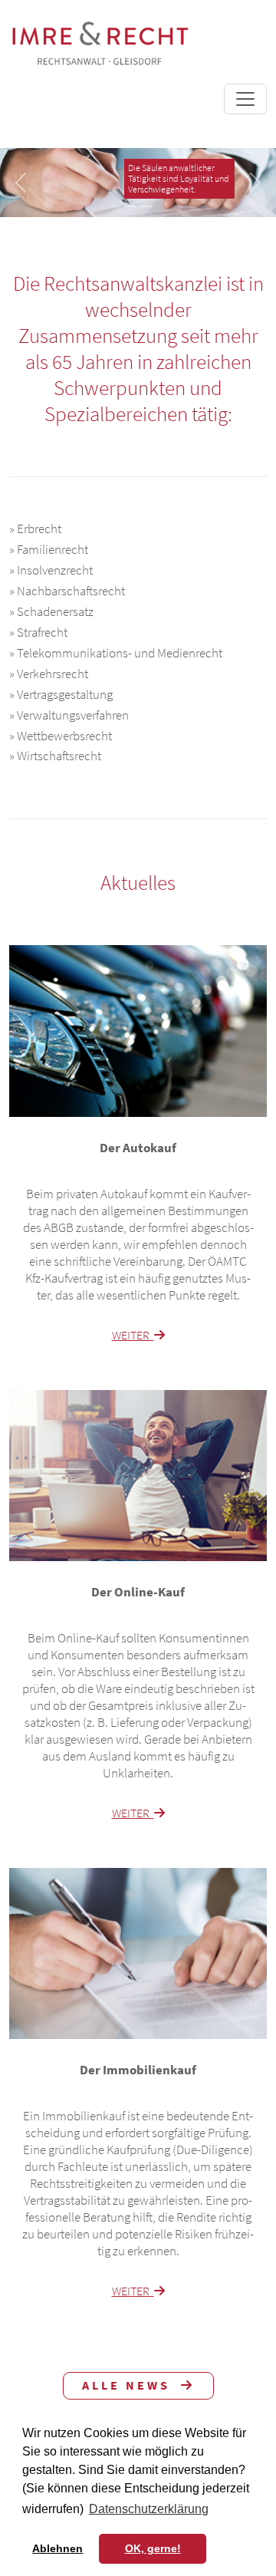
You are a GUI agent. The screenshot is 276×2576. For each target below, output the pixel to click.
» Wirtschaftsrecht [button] (55, 756)
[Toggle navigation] (245, 99)
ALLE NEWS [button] (131, 2385)
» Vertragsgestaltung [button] (61, 695)
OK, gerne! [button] (153, 2548)
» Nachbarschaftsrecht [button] (67, 591)
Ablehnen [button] (58, 2548)
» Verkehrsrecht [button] (49, 674)
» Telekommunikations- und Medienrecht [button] (116, 654)
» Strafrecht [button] (38, 633)
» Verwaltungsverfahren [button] (69, 716)
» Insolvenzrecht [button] (51, 571)
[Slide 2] (146, 206)
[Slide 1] (130, 206)
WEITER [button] (133, 1335)
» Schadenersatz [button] (51, 612)
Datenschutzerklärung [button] (149, 2509)
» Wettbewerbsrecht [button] (61, 736)
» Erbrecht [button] (35, 529)
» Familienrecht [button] (49, 550)
